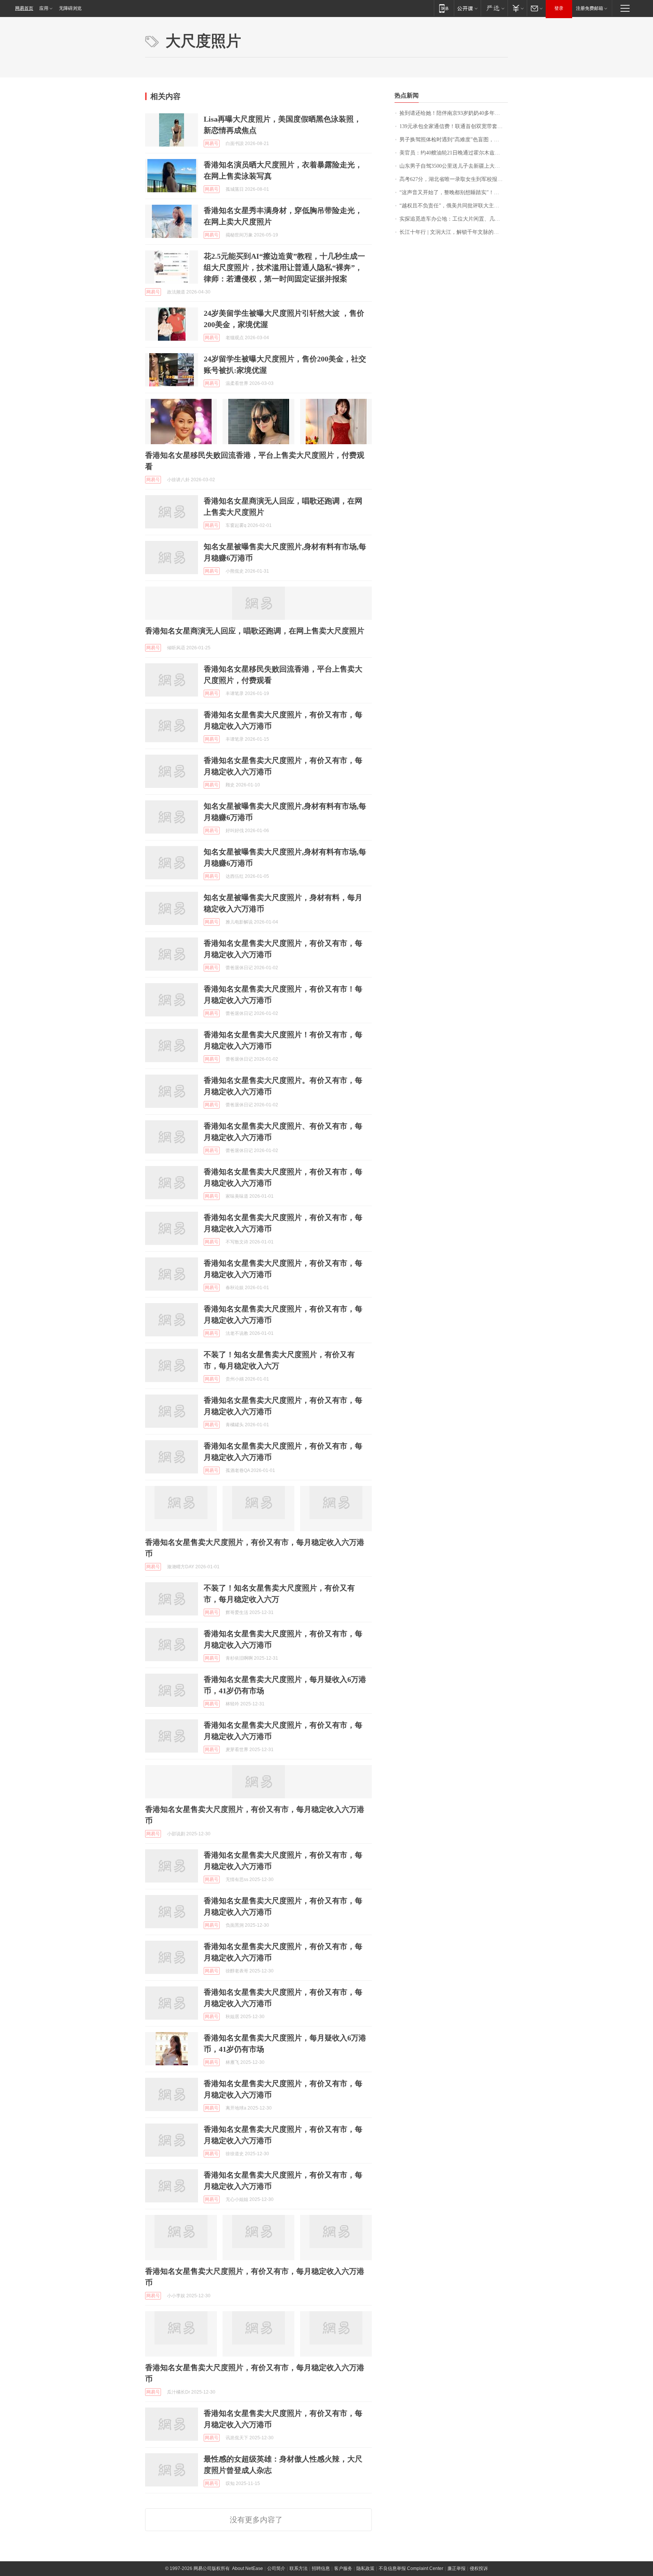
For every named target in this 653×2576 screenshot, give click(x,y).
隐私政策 (365, 2568)
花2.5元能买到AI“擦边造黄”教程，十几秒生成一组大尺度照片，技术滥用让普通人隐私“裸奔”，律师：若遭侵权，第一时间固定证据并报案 (284, 267)
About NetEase (248, 2568)
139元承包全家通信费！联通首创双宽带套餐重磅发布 (454, 126)
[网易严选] (494, 8)
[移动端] (444, 8)
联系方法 (299, 2568)
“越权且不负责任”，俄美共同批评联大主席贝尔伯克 (454, 206)
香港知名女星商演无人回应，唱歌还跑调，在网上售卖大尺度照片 (255, 631)
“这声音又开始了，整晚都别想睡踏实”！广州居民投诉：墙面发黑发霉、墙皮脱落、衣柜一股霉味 (454, 192)
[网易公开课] (467, 8)
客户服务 (343, 2568)
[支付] (517, 8)
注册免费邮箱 (590, 8)
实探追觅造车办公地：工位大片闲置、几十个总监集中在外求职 (454, 219)
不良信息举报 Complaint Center (411, 2568)
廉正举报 (456, 2568)
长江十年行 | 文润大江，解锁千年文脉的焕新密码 (454, 232)
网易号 (212, 144)
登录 (559, 8)
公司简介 (276, 2568)
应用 (44, 8)
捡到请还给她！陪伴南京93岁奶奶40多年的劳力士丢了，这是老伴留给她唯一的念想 (454, 113)
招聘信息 (321, 2568)
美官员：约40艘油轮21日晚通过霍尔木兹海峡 (452, 153)
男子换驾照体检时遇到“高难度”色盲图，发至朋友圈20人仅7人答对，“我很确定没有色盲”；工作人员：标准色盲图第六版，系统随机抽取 (454, 140)
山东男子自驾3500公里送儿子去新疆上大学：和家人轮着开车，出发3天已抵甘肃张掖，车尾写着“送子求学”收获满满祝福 (454, 166)
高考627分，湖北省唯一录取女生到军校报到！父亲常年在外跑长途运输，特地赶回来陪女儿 (454, 179)
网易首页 (24, 8)
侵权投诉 (479, 2568)
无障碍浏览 (70, 8)
